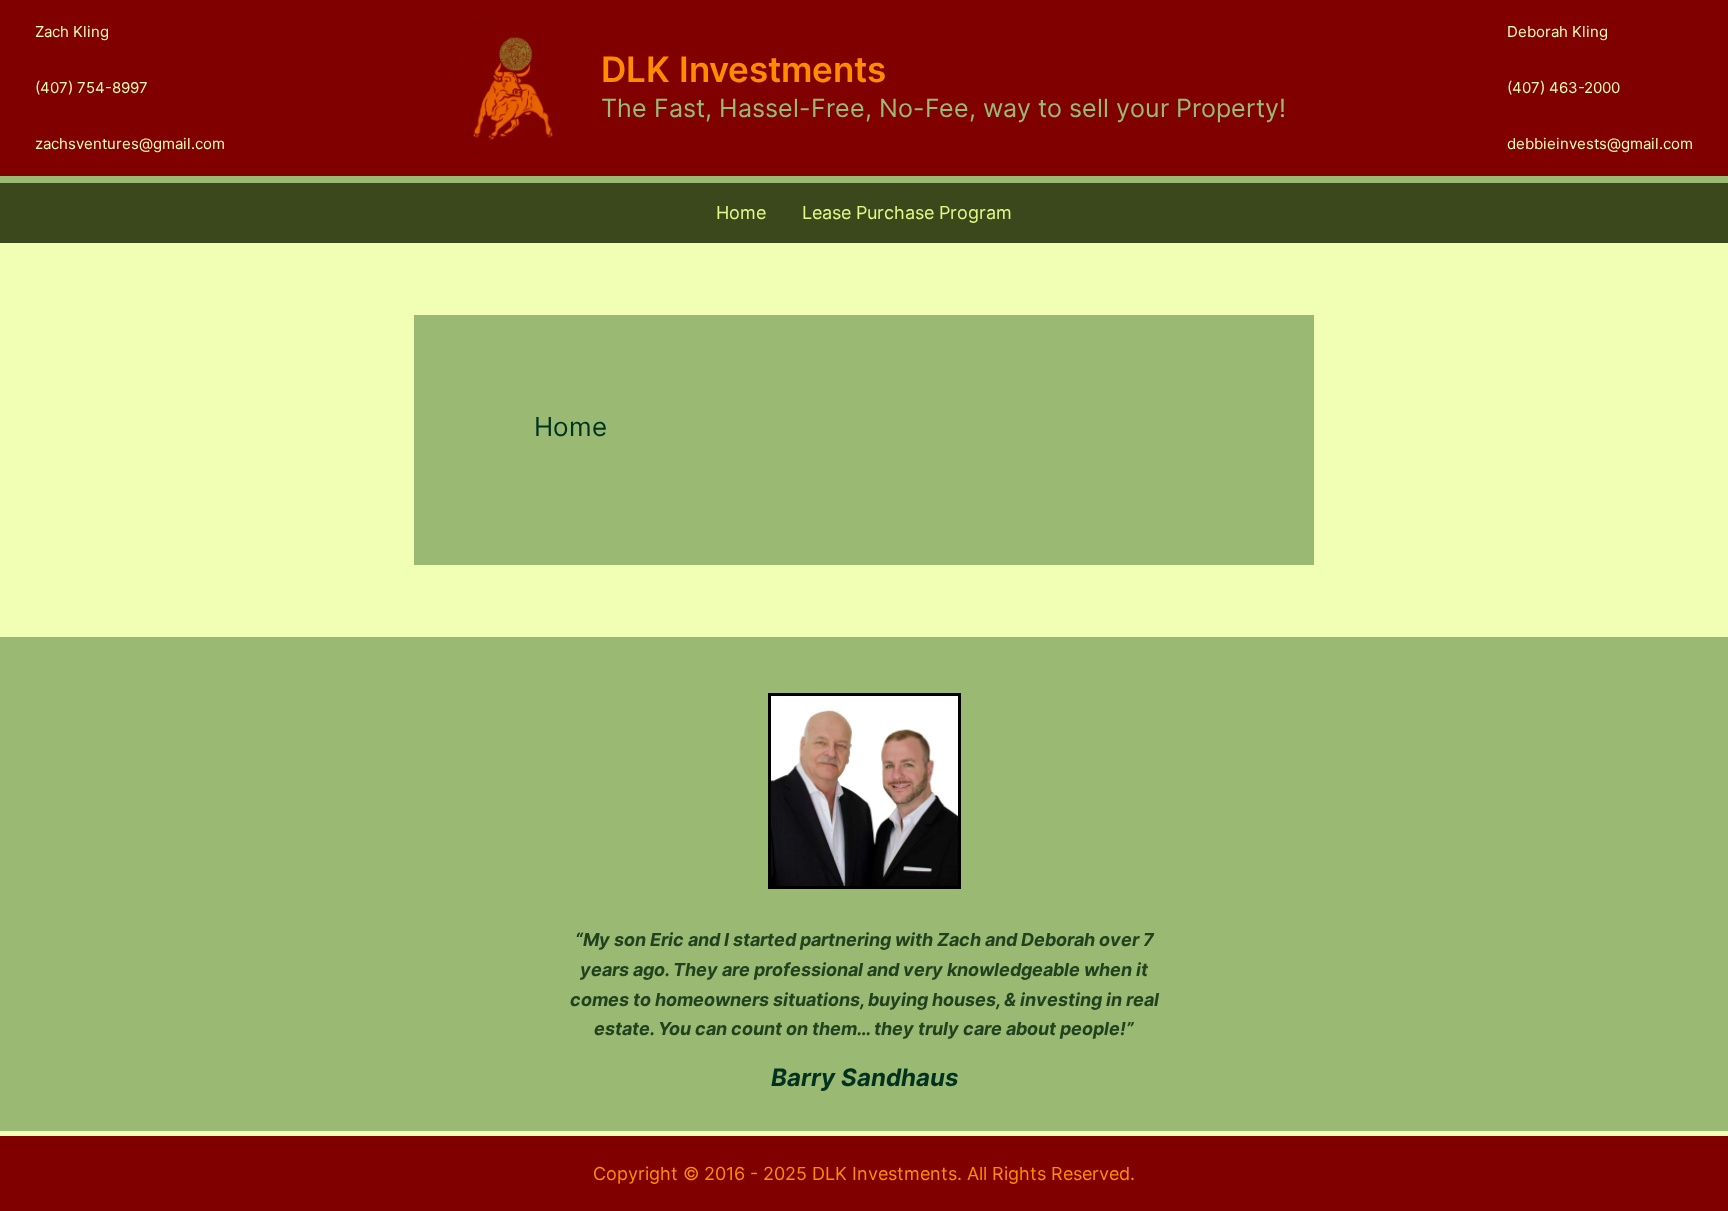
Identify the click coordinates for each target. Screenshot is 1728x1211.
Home (741, 212)
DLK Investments (743, 69)
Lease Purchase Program (907, 212)
